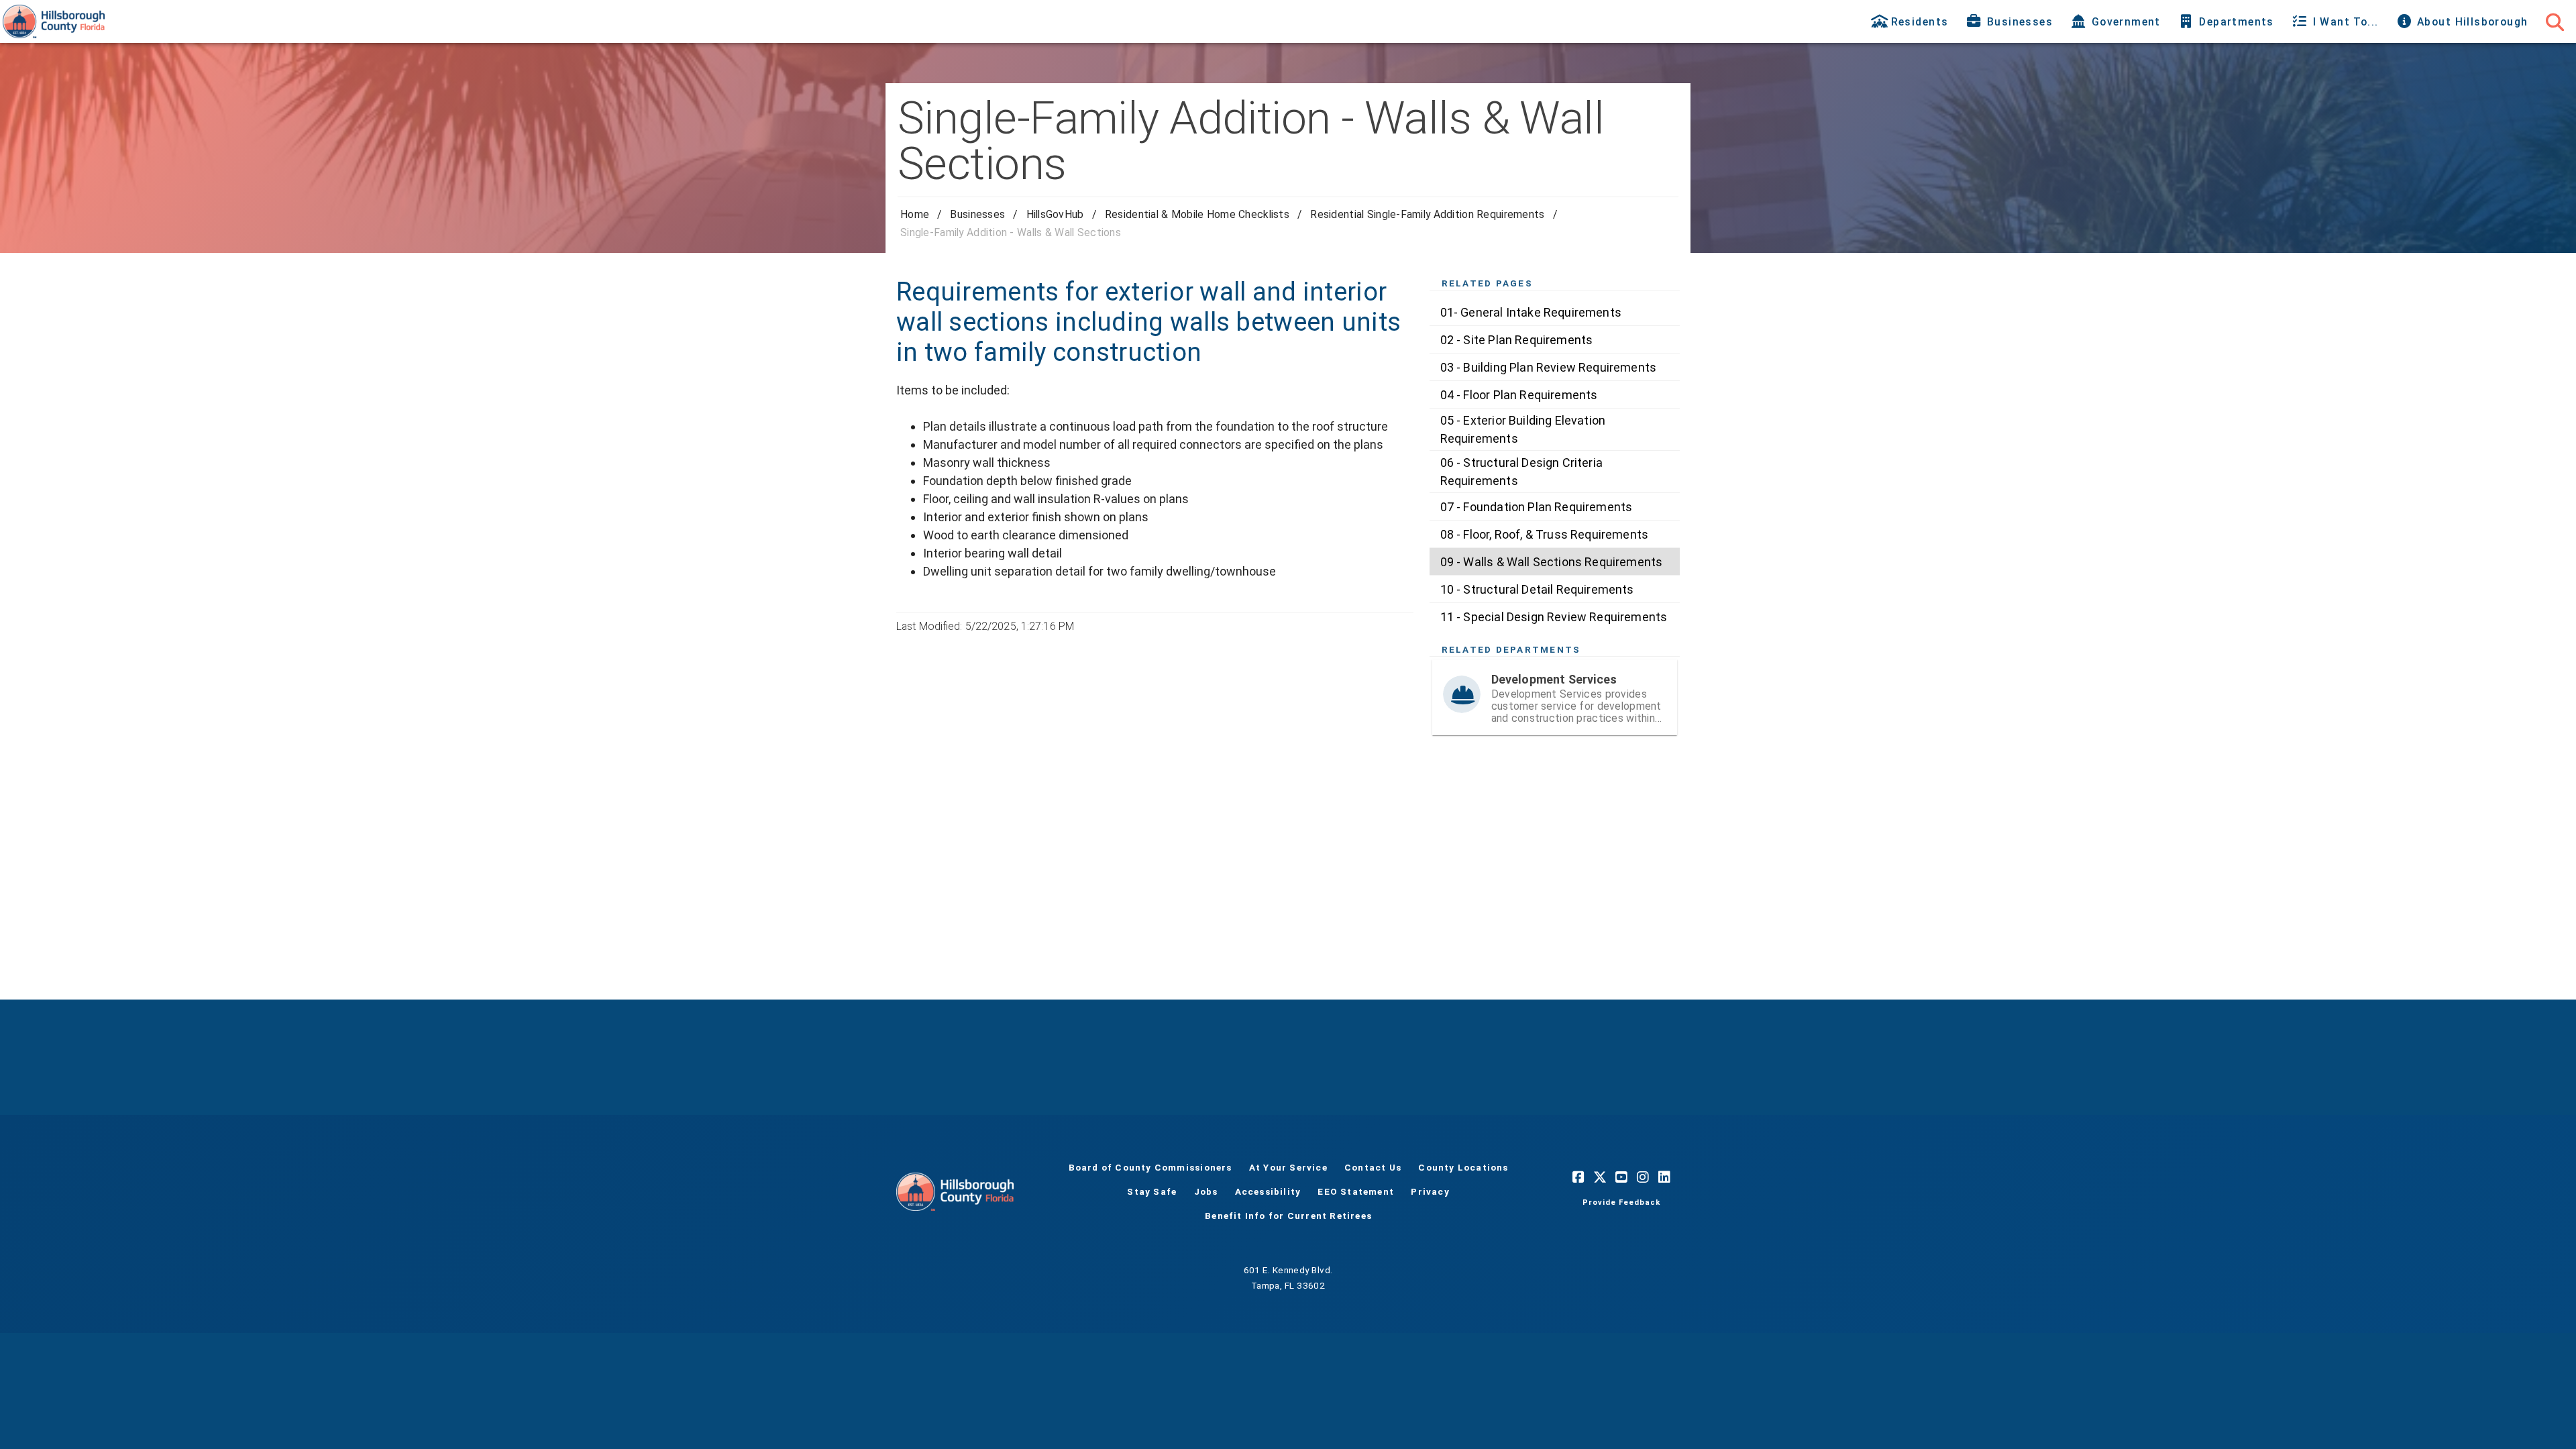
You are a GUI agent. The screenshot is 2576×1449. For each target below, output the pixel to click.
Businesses (977, 214)
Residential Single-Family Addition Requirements (1427, 214)
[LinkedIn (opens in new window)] (1664, 1177)
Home (915, 214)
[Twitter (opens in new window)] (1600, 1177)
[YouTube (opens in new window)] (1621, 1177)
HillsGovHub (1055, 214)
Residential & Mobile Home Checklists (1197, 214)
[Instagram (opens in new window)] (1643, 1177)
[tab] (1911, 21)
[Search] (2555, 21)
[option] (1555, 312)
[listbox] (1555, 464)
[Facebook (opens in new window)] (1578, 1177)
